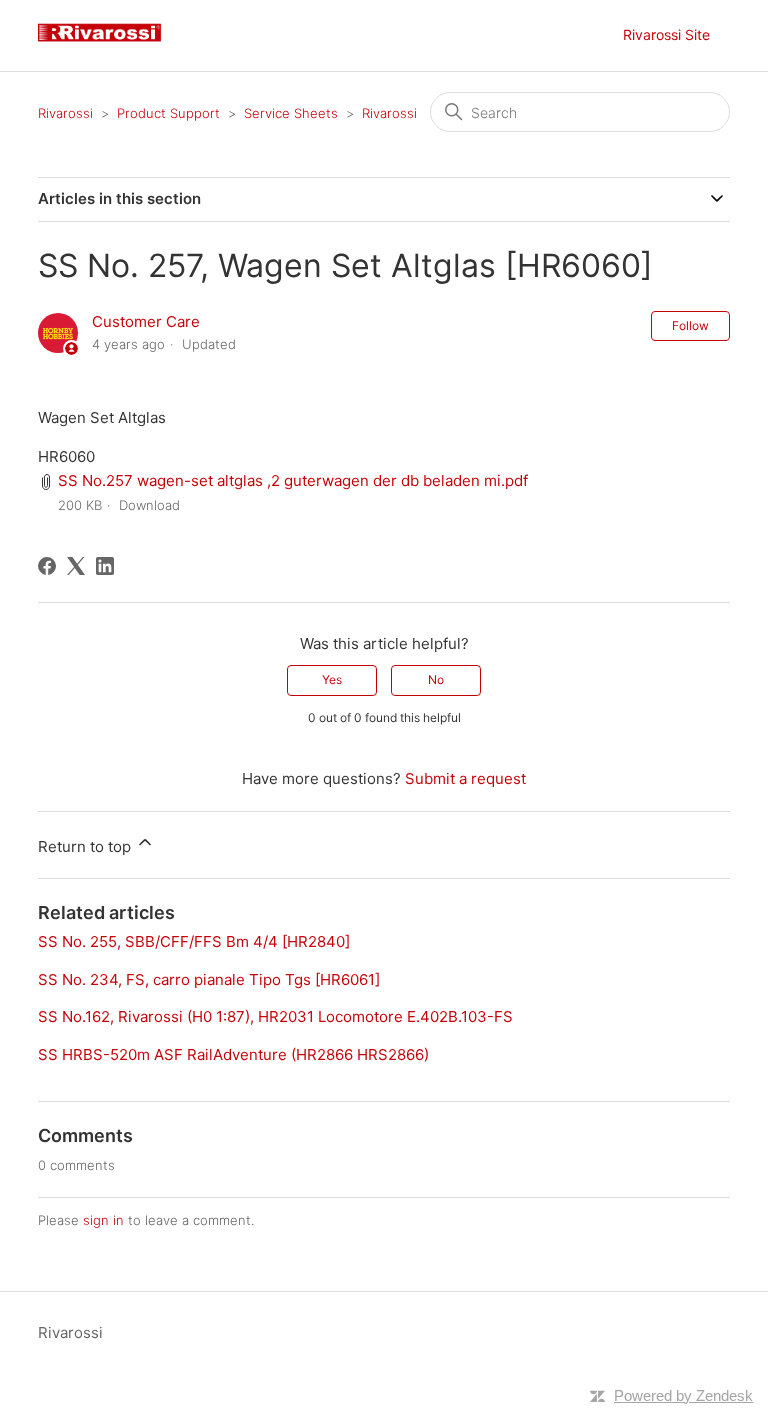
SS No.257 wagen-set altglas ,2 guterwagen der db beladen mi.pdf (293, 480)
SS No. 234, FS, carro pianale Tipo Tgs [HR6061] (209, 979)
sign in (103, 1220)
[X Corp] (76, 566)
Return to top (86, 846)
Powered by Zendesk (683, 1395)
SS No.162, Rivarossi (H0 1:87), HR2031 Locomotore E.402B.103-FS (275, 1016)
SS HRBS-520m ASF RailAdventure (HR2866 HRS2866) (233, 1054)
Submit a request (465, 778)
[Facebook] (47, 566)
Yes (332, 679)
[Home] (107, 45)
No (436, 679)
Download (149, 505)
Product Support (168, 113)
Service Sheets (291, 113)
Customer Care (146, 321)
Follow (690, 325)
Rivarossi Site (666, 34)
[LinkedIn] (105, 566)
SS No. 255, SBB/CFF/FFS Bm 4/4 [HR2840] (194, 941)
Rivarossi (65, 113)
